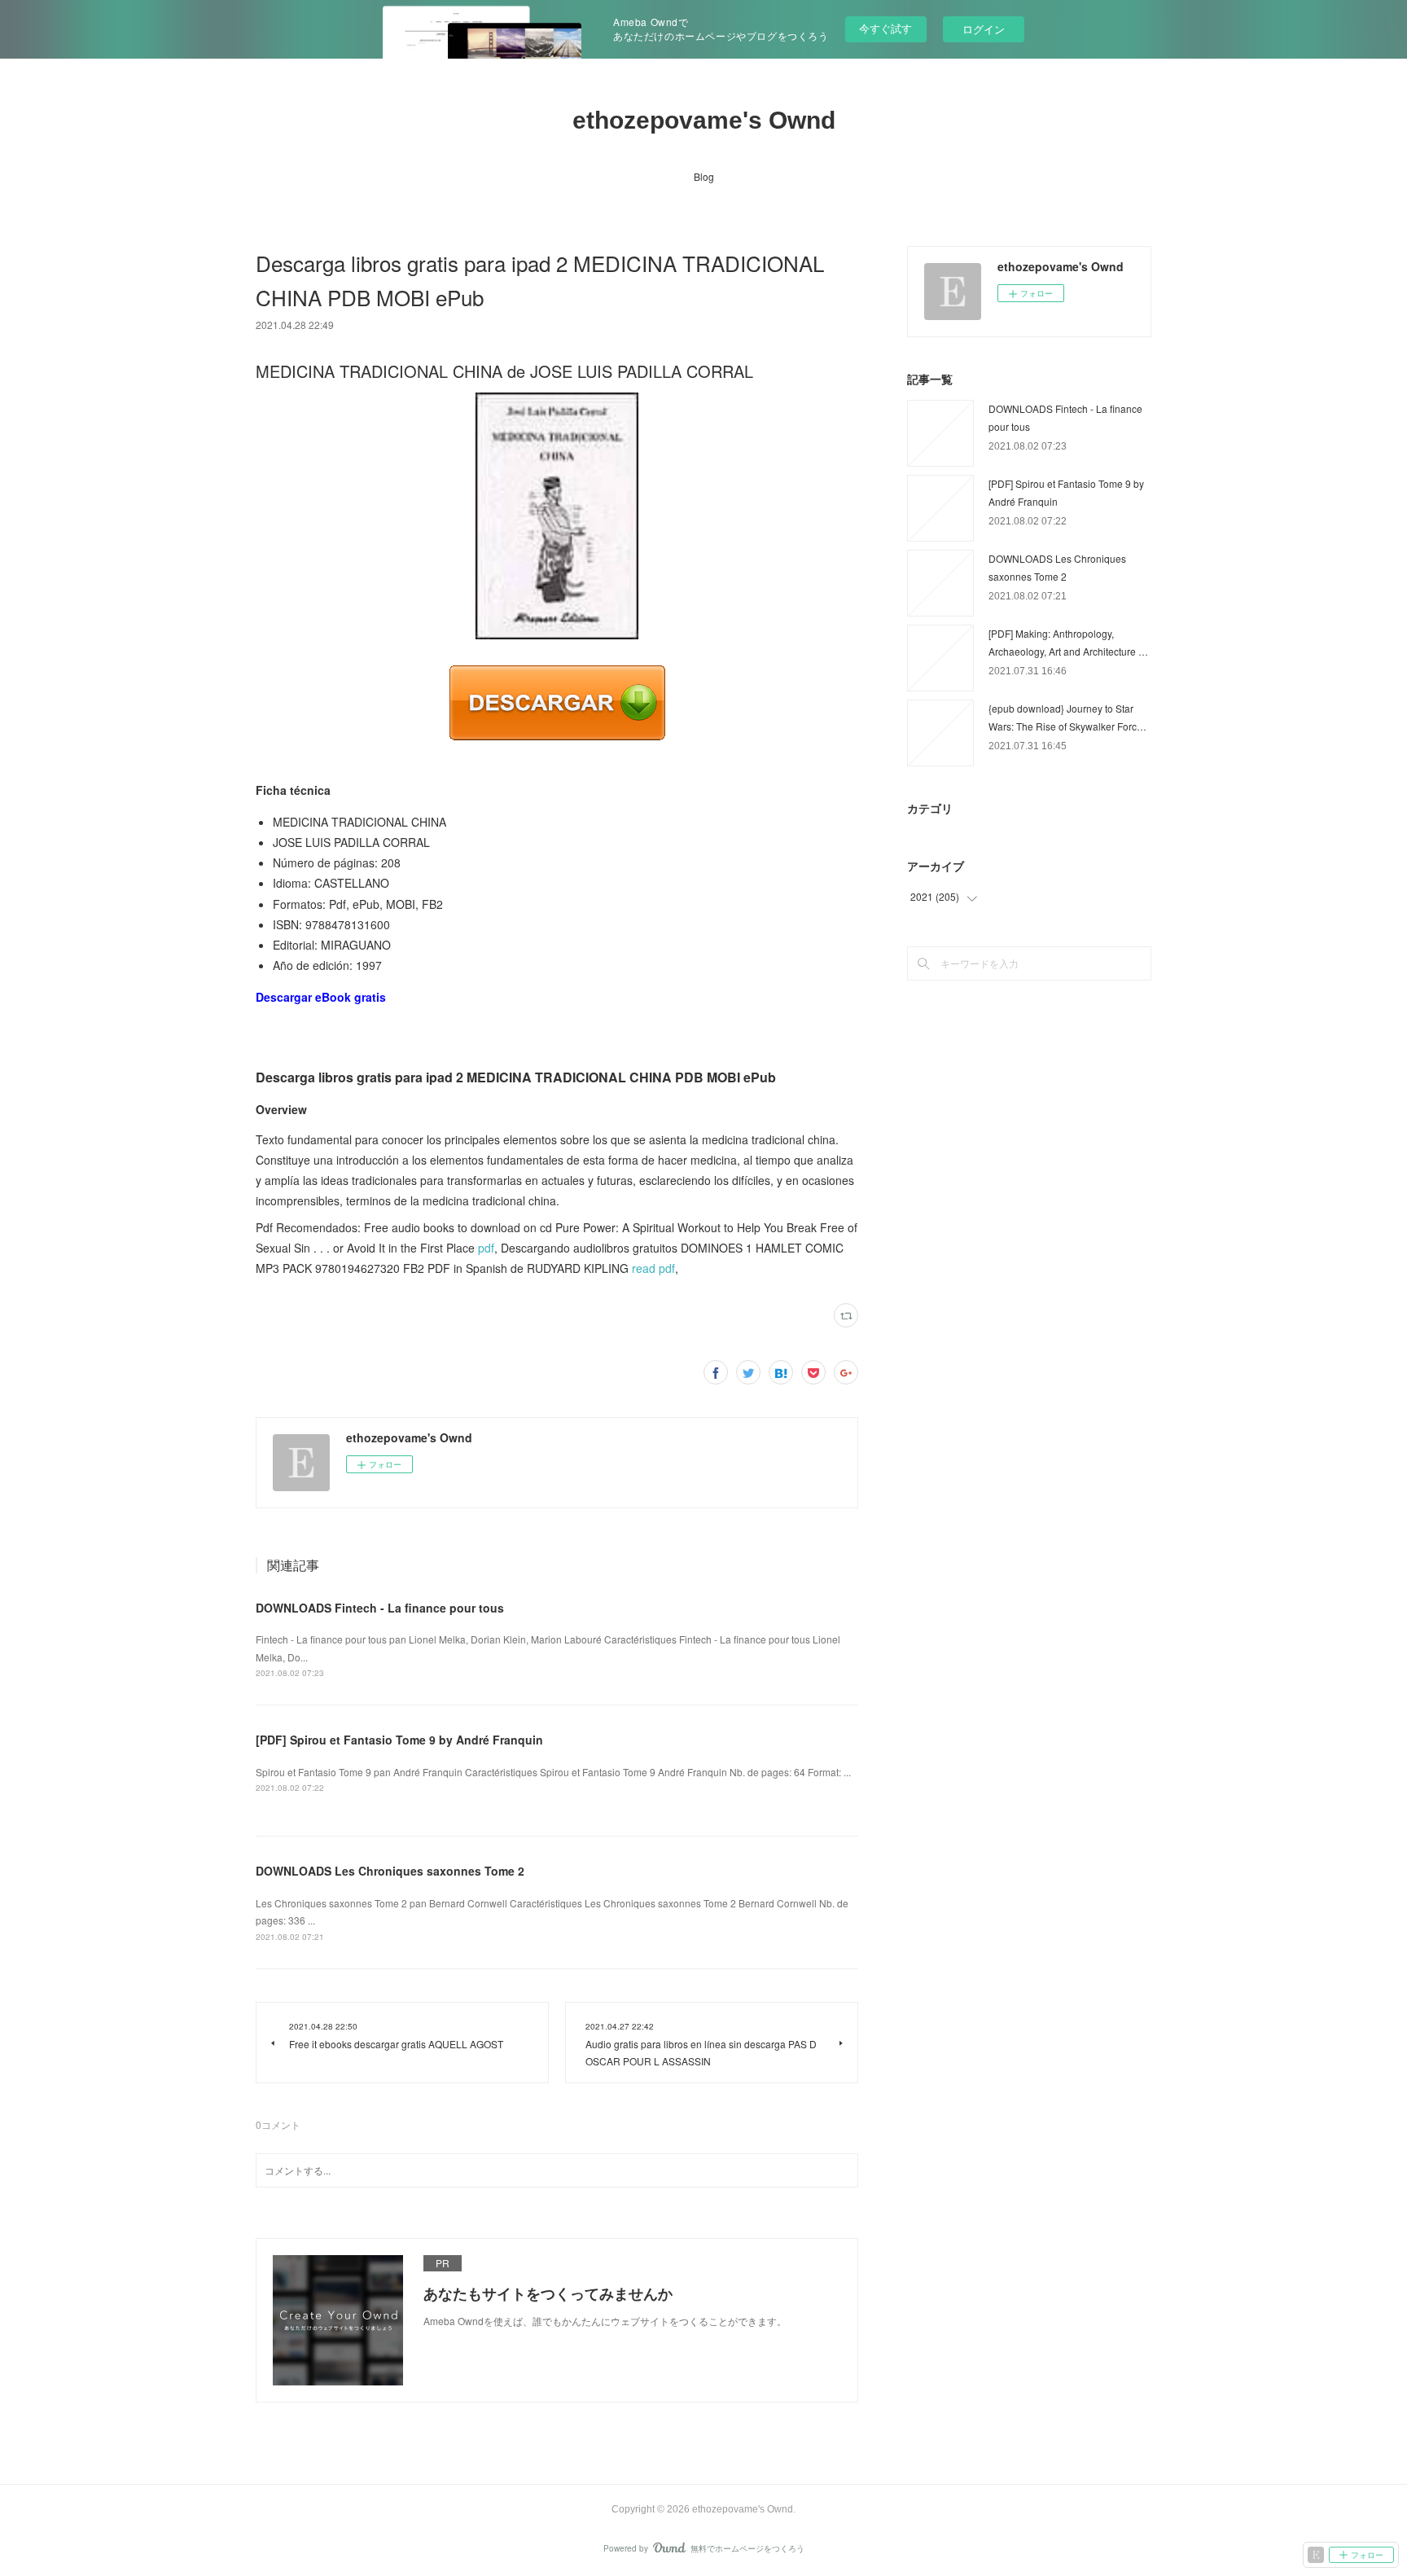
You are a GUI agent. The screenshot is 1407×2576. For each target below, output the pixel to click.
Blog (704, 176)
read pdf (653, 1268)
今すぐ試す (885, 28)
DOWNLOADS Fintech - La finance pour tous (380, 1608)
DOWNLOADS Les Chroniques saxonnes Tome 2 (390, 1871)
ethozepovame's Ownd (704, 120)
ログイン (984, 29)
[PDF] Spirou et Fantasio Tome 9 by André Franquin (399, 1740)
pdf (486, 1248)
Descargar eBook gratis (321, 997)
